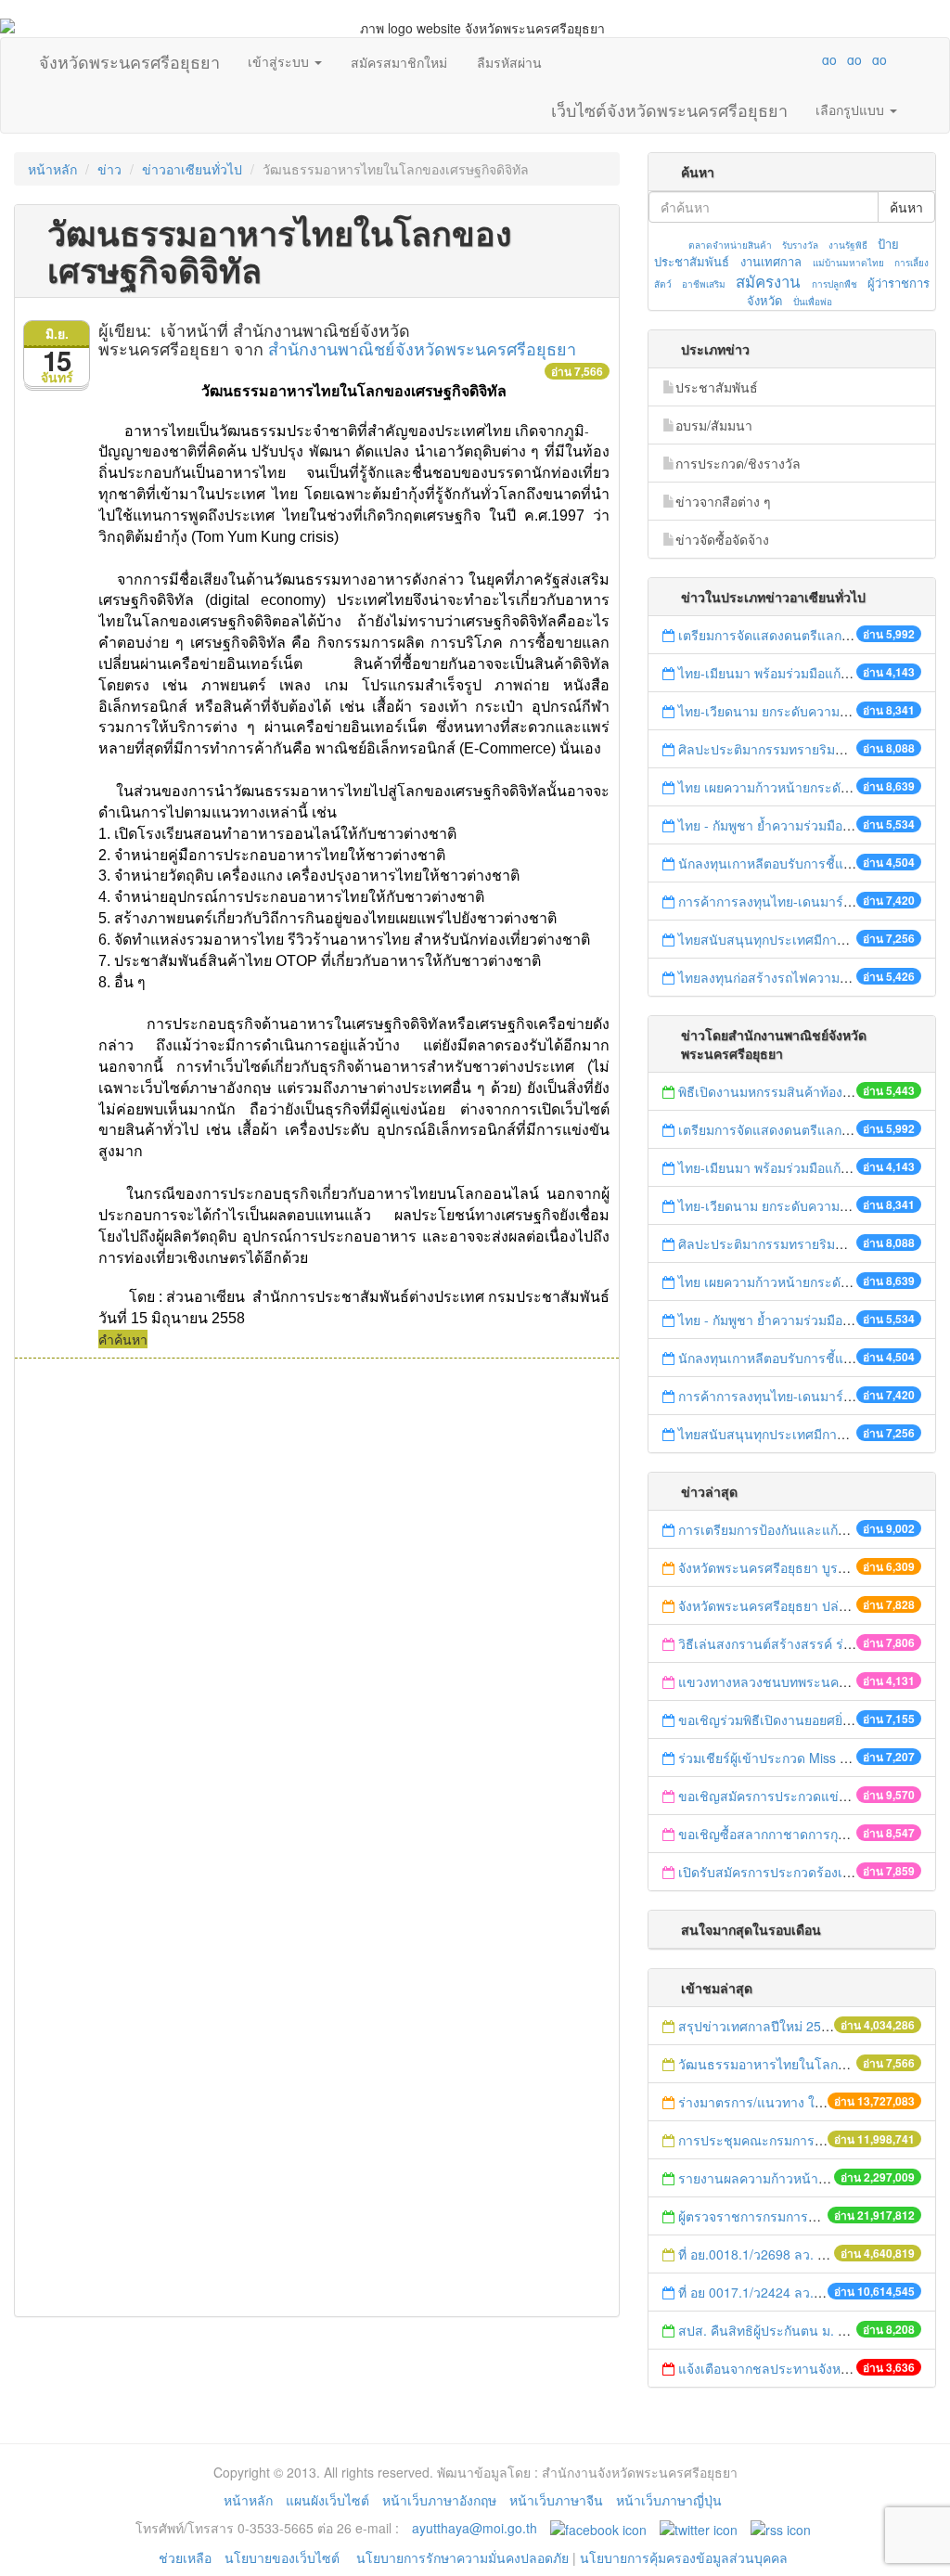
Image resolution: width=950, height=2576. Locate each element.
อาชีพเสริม (704, 284)
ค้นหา (906, 207)
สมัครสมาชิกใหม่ (399, 62)
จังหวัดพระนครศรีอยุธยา (129, 58)
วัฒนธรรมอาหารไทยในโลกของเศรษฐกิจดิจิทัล (811, 2064)
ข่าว (109, 169)
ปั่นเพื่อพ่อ (813, 302)
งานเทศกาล (771, 261)
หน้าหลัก (52, 169)
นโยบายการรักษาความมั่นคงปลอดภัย (462, 2557)
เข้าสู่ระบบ (280, 61)
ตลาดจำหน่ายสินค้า (730, 245)
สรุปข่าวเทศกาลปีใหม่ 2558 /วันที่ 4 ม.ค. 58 (802, 2026)
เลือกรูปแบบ (852, 109)
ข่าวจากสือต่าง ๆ (723, 501)
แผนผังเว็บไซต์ (327, 2500)
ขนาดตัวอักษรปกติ (793, 59)
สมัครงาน (768, 281)
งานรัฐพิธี (848, 245)
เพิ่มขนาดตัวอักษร (812, 59)
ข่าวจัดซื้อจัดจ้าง (722, 539)
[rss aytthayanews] (781, 2528)
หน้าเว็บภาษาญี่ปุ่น (669, 2500)
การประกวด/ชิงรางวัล (738, 463)
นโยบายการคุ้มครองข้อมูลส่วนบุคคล (684, 2557)
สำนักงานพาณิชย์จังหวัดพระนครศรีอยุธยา (422, 348)
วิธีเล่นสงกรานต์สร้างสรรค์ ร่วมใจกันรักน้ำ (802, 1643)
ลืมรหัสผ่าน (509, 62)
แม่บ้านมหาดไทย (848, 263)
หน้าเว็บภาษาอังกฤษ (439, 2500)
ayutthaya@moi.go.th (475, 2528)
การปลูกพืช (834, 284)
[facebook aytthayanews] (598, 2528)
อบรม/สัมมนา (714, 425)
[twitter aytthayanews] (699, 2528)
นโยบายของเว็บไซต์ (284, 2557)
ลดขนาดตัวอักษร (775, 59)
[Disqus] (317, 1609)
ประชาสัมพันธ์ (717, 387)
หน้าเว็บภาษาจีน (556, 2500)
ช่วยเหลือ (185, 2557)
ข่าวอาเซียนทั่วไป (192, 169)
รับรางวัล (800, 245)
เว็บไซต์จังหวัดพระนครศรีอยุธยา (669, 106)
